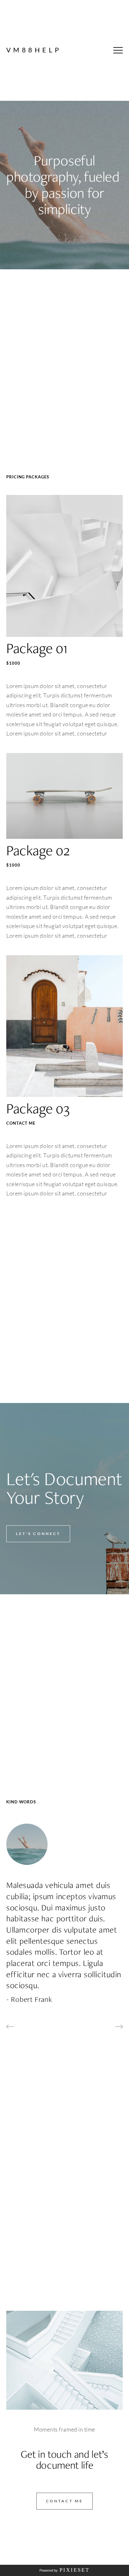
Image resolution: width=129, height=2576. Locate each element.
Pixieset (75, 2570)
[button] (118, 50)
